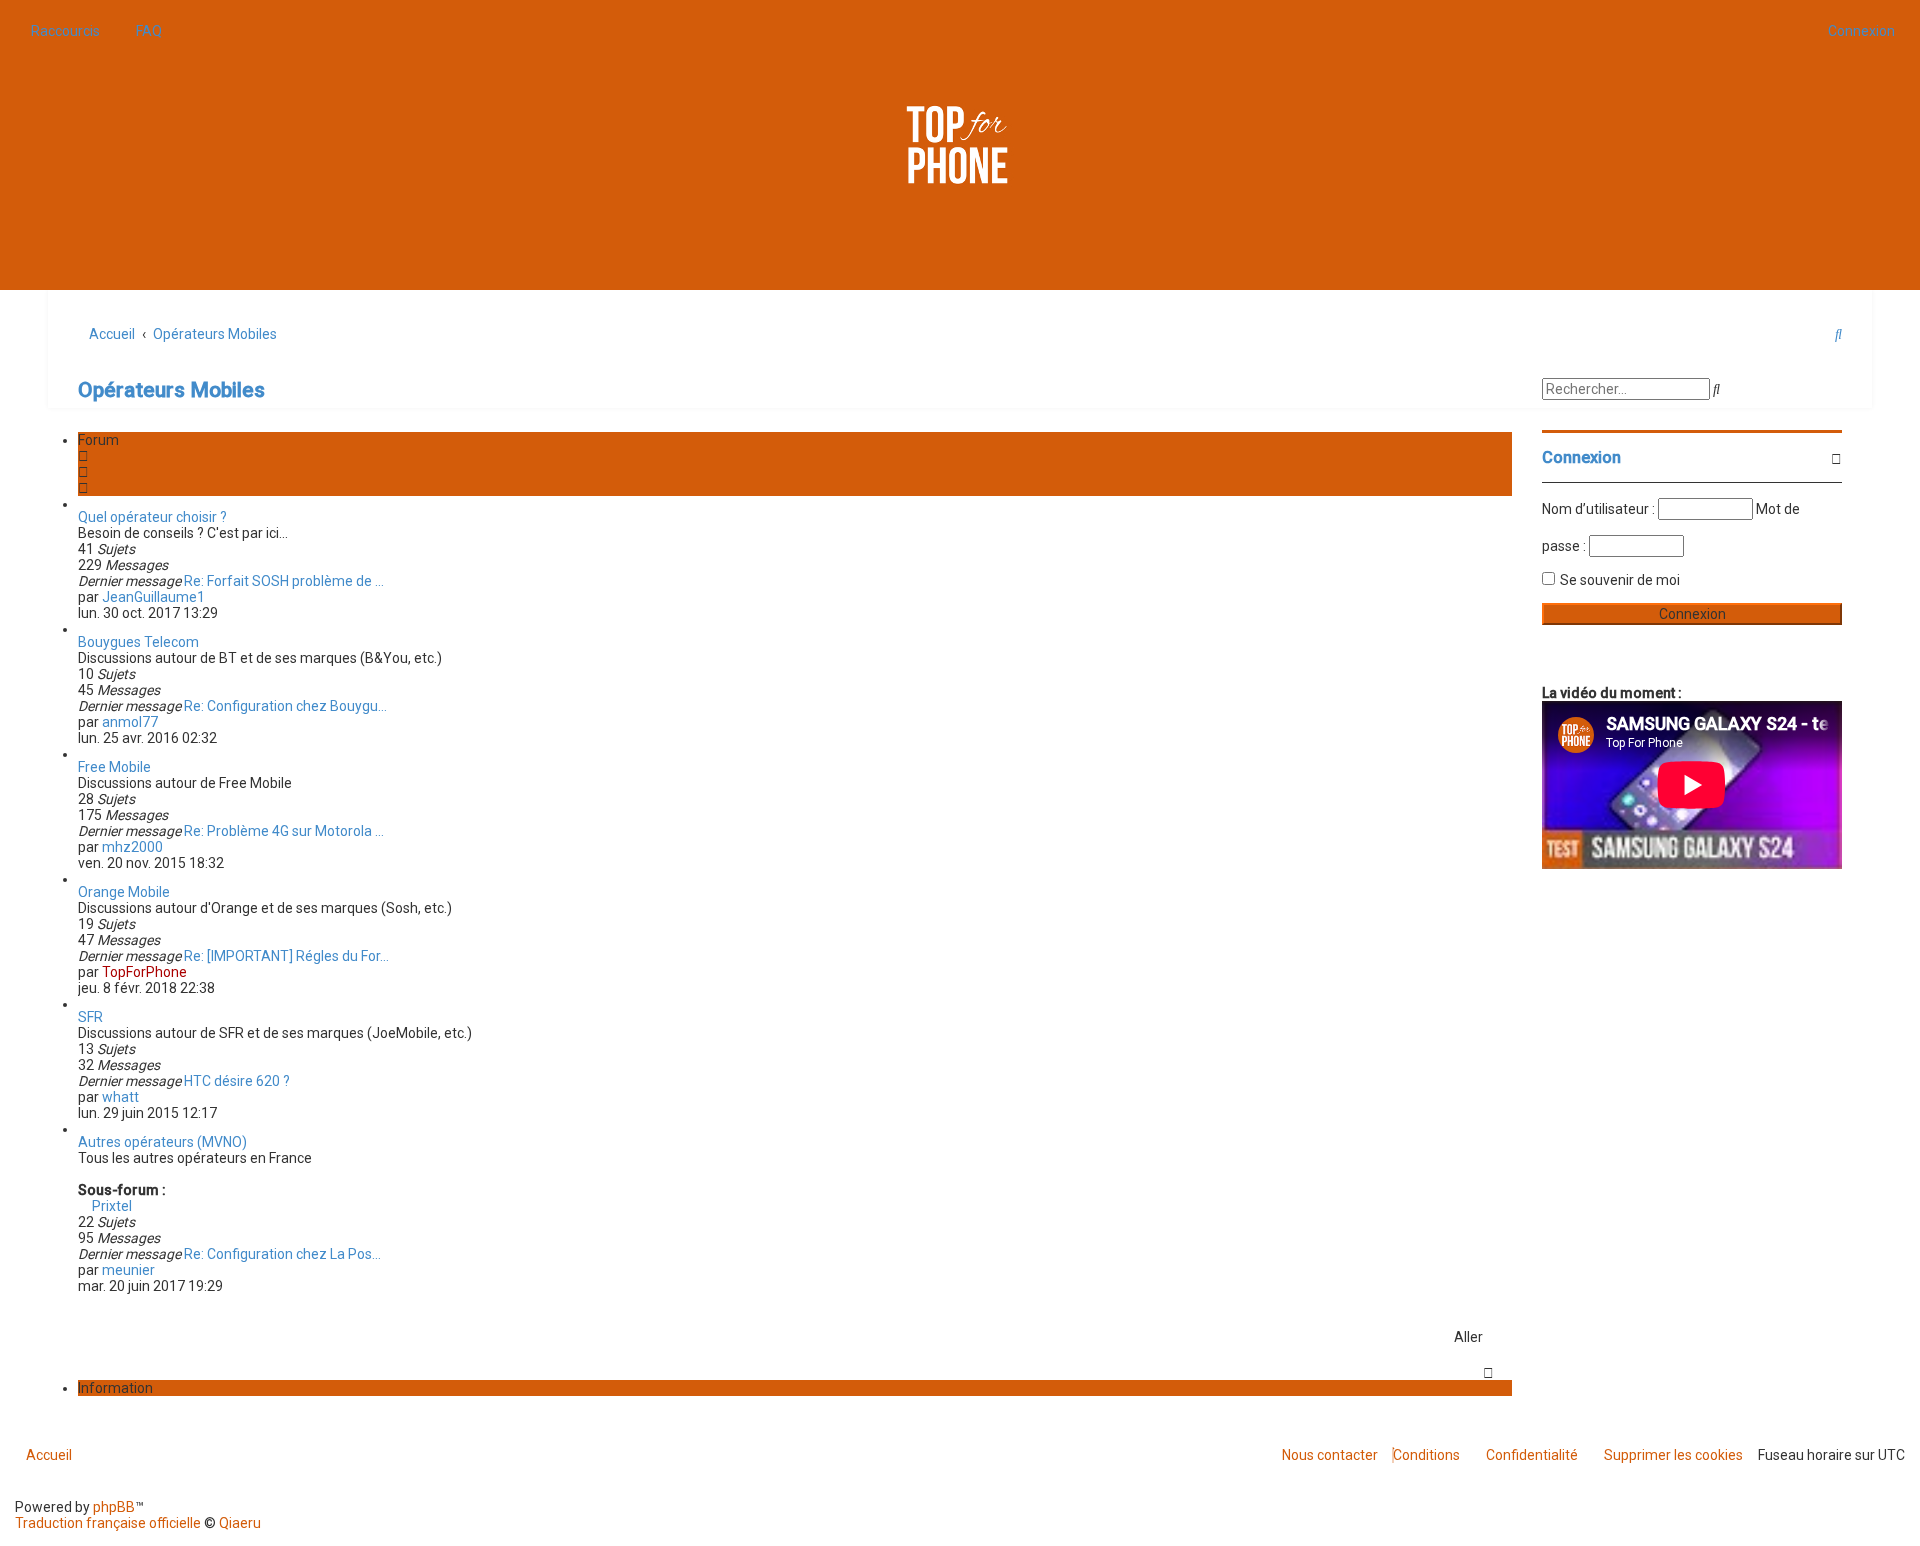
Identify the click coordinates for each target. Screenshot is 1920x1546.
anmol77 (130, 722)
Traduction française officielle (108, 1523)
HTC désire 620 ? (237, 1081)
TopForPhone (144, 972)
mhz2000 (132, 847)
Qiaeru (240, 1523)
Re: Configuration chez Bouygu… (285, 706)
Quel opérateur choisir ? (152, 517)
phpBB (114, 1507)
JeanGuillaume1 (153, 597)
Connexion (1581, 457)
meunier (128, 1270)
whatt (120, 1097)
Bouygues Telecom (138, 642)
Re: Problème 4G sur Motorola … (284, 831)
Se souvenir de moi (1620, 580)
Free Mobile (114, 767)
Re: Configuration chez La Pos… (282, 1254)
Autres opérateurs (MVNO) (162, 1142)
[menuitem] (143, 31)
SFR (90, 1017)
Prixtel (110, 1206)
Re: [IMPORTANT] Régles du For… (286, 956)
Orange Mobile (124, 892)
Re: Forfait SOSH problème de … (284, 581)
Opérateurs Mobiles (171, 390)
